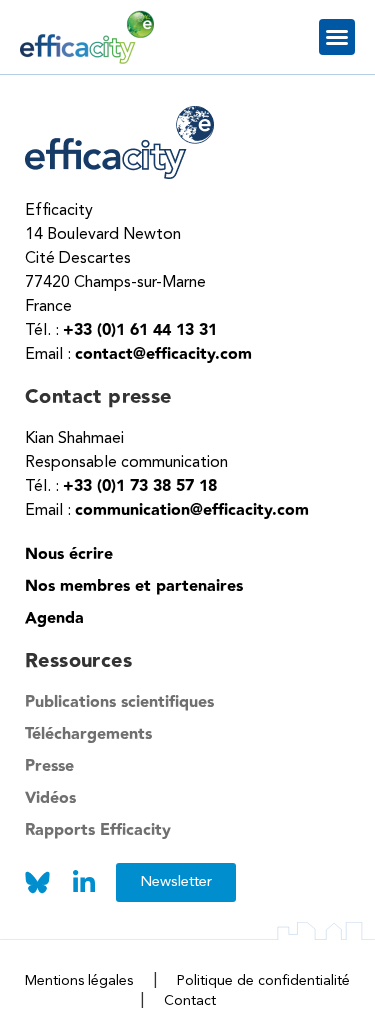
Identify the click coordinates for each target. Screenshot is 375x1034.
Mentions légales (79, 981)
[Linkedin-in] (83, 882)
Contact (190, 1001)
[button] (337, 37)
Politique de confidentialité (263, 981)
